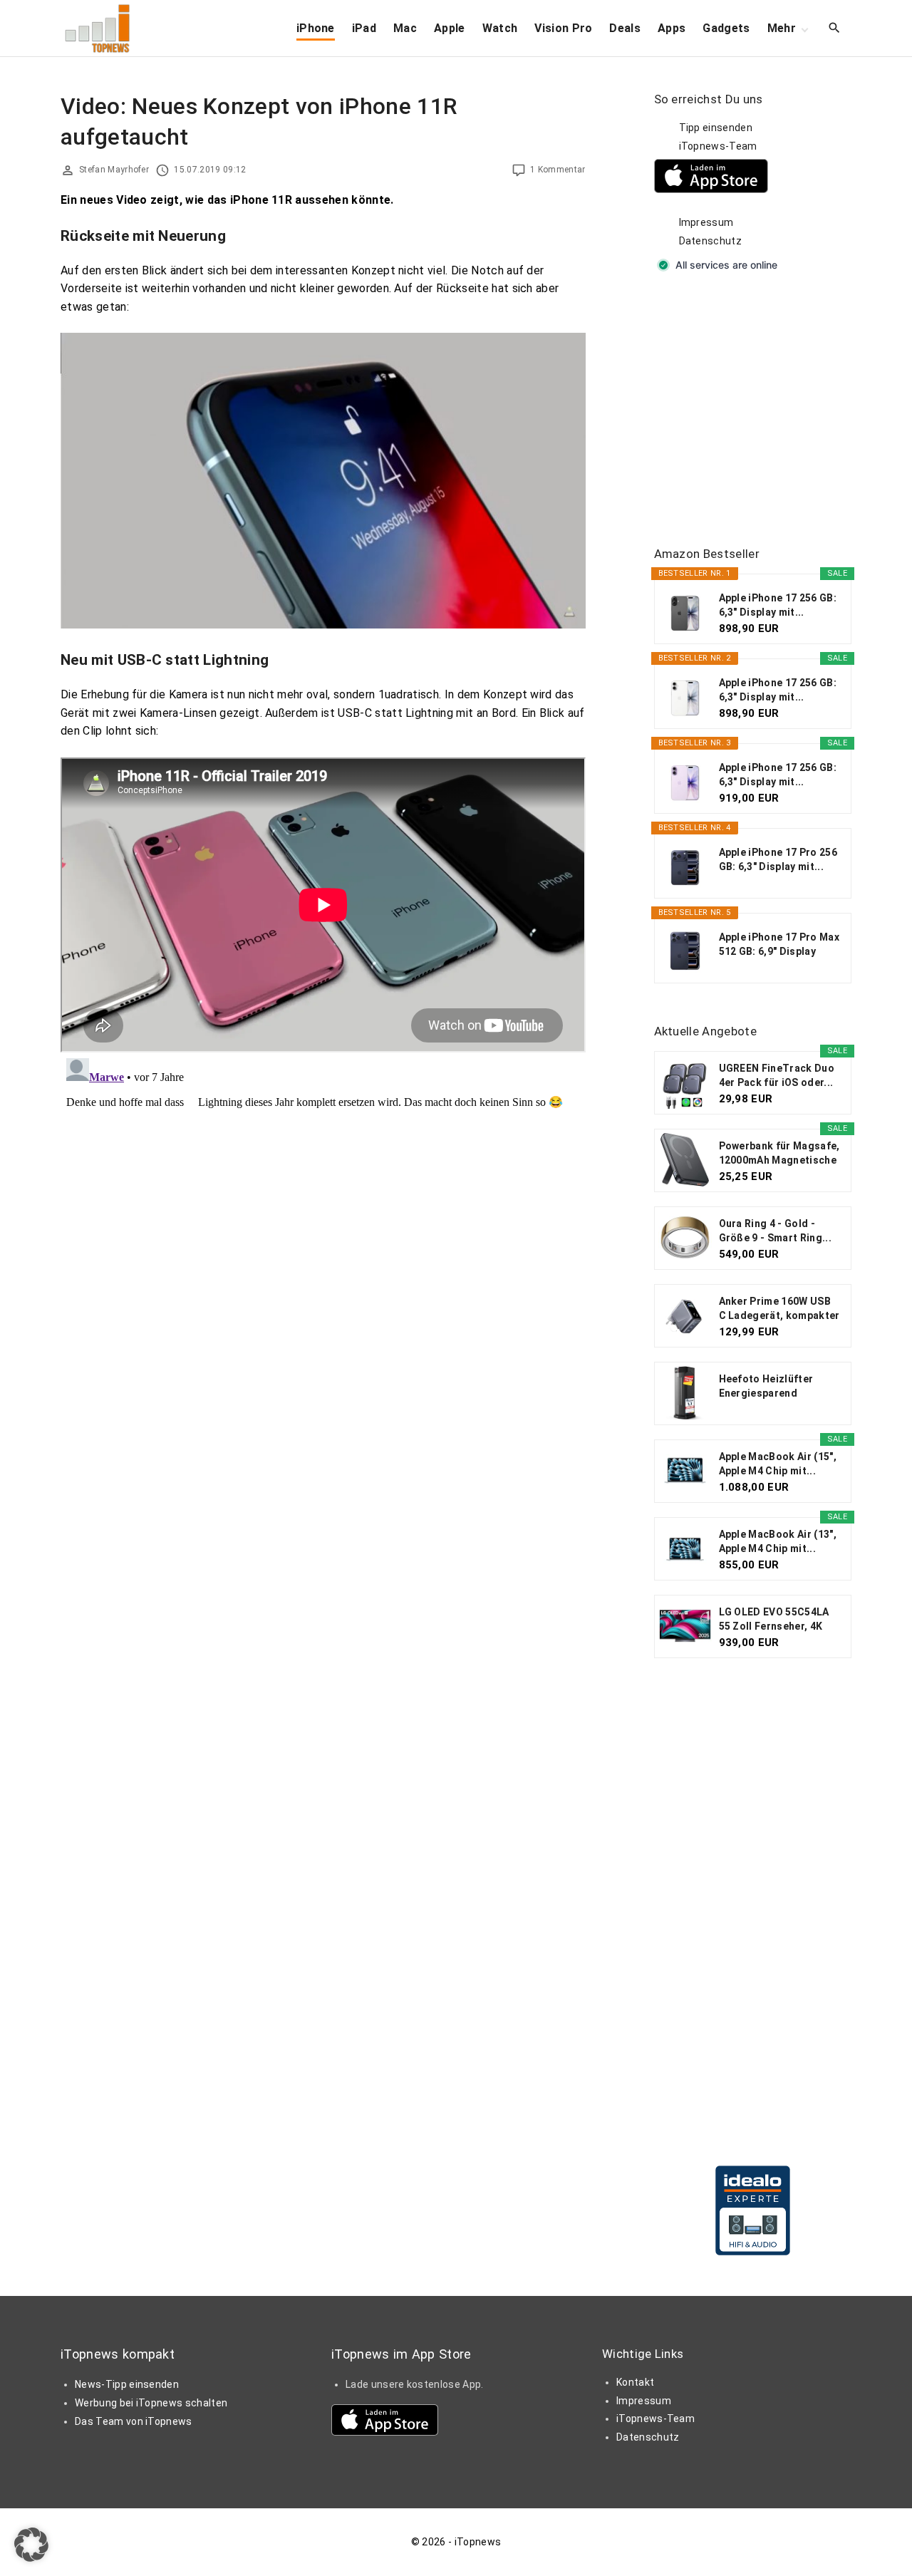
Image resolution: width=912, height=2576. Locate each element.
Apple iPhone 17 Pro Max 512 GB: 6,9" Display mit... (779, 945)
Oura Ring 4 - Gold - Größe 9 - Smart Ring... (775, 1231)
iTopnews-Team (718, 146)
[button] (31, 2545)
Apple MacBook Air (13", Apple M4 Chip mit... (778, 1541)
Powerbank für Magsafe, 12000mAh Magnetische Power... (779, 1154)
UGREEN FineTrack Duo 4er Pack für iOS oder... (777, 1075)
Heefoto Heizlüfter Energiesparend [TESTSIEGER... (766, 1387)
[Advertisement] (761, 410)
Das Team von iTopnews (134, 2421)
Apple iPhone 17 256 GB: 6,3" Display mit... (778, 605)
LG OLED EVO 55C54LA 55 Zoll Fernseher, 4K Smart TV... (774, 1620)
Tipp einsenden (716, 128)
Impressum (706, 222)
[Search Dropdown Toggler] (835, 29)
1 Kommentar (558, 170)
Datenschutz (711, 241)
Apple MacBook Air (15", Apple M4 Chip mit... (778, 1464)
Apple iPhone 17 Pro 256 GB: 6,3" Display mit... (778, 859)
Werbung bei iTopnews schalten (151, 2403)
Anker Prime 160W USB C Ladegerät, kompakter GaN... (779, 1309)
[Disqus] (323, 1231)
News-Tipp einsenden (127, 2384)
